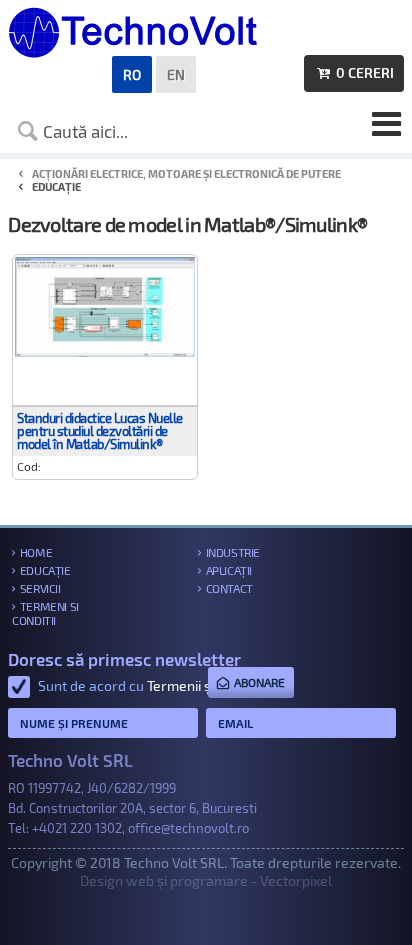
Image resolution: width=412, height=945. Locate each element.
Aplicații (229, 570)
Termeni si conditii (45, 613)
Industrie (233, 552)
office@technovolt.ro (188, 828)
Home (36, 552)
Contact (229, 588)
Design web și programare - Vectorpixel (206, 880)
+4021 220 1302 (77, 828)
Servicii (40, 588)
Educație (45, 570)
